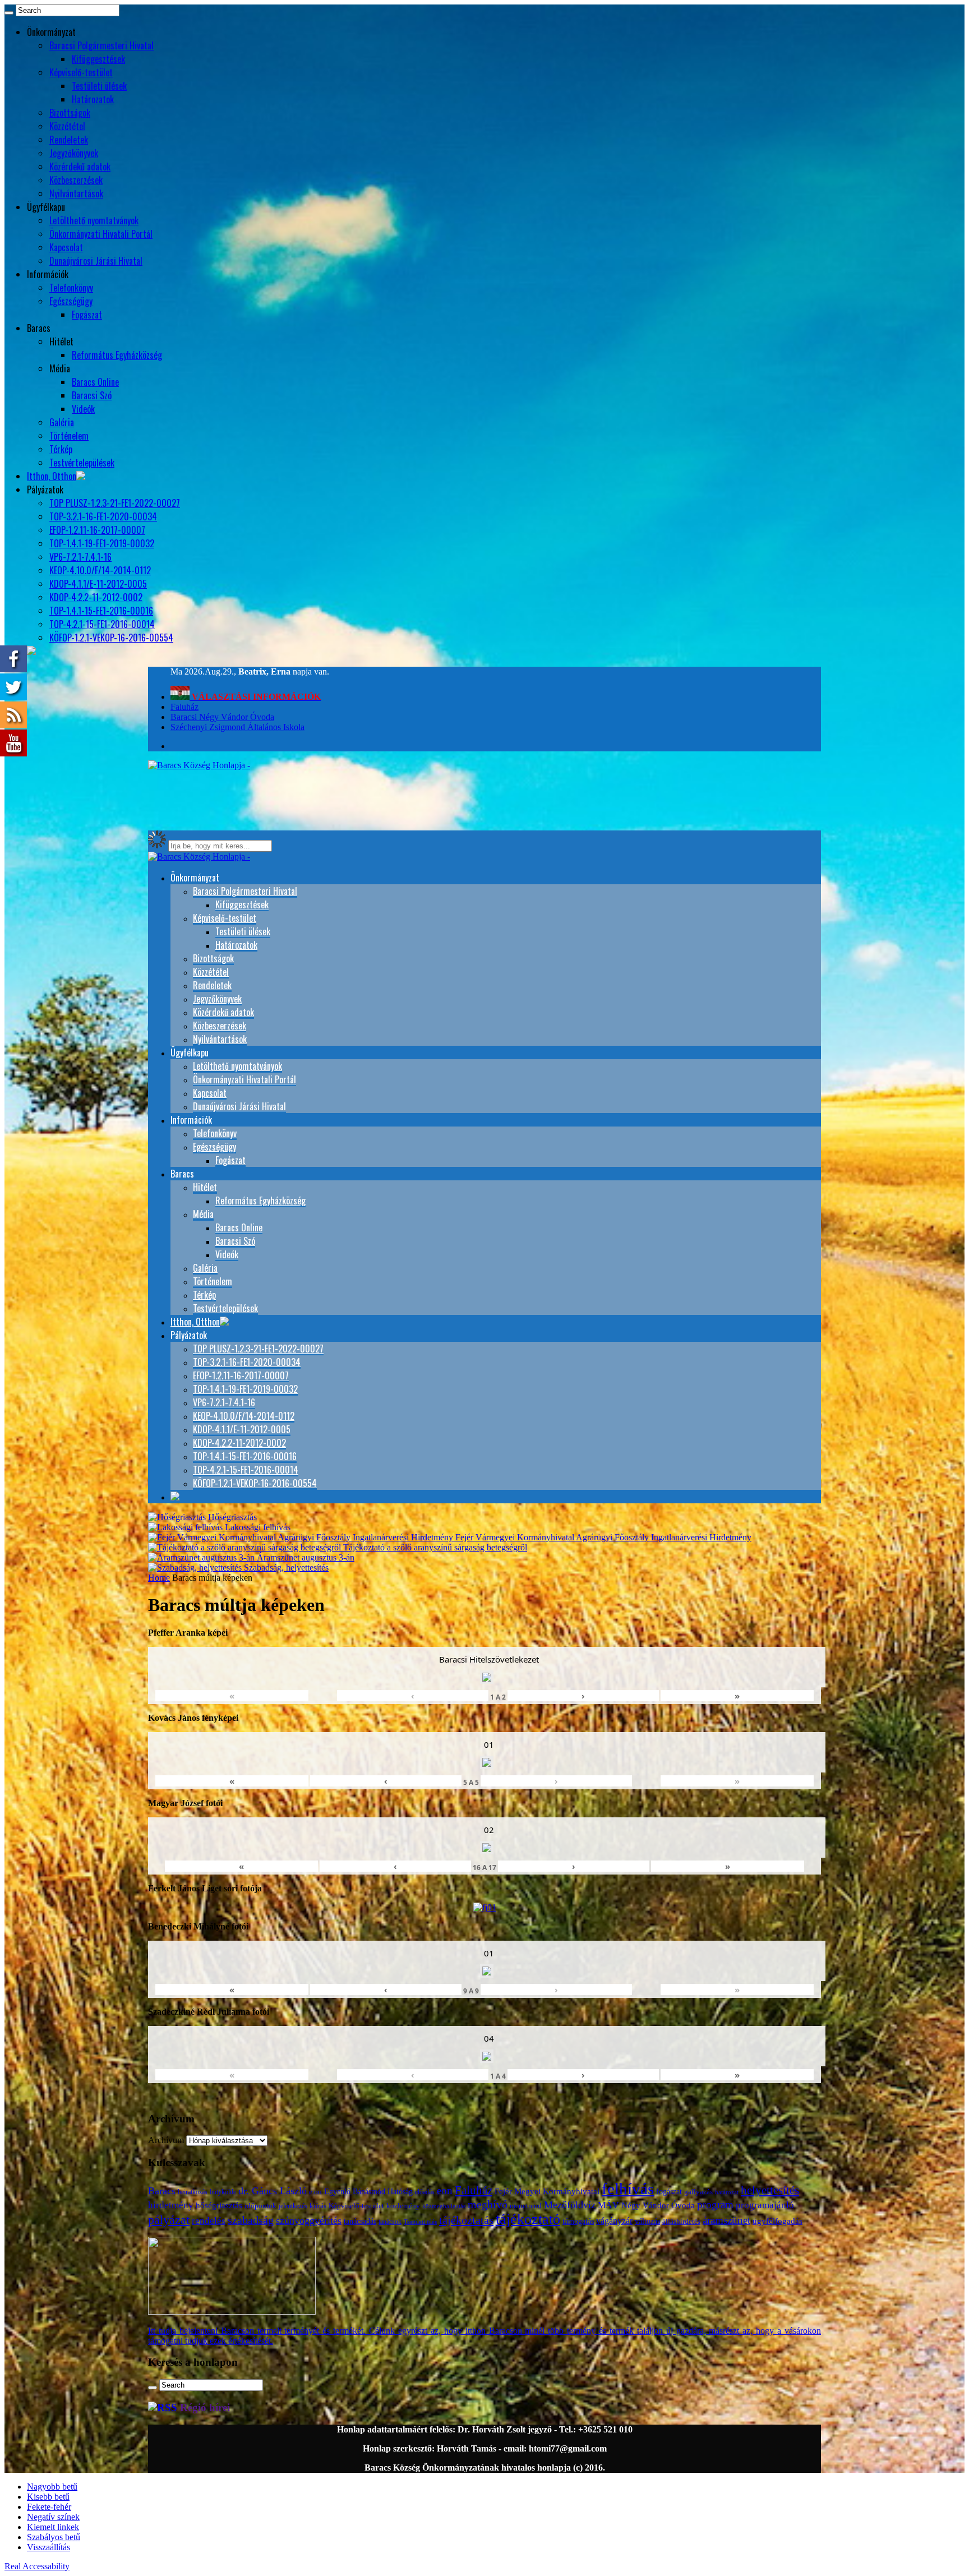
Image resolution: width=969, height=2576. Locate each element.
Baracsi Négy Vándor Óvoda (222, 717)
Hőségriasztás (231, 1517)
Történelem (69, 436)
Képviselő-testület (81, 72)
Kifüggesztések (98, 59)
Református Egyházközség (117, 355)
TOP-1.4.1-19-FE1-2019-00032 (102, 543)
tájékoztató (528, 2219)
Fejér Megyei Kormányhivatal (547, 2191)
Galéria (62, 422)
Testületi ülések (99, 86)
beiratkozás (193, 2192)
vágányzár (614, 2221)
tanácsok (390, 2222)
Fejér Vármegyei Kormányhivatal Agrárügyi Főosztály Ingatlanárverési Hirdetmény (602, 1537)
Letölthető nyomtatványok (94, 220)
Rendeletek (69, 140)
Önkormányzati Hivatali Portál (101, 234)
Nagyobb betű (52, 2487)
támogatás (578, 2221)
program (715, 2205)
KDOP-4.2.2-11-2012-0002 (96, 597)
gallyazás (698, 2192)
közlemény (403, 2206)
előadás (425, 2192)
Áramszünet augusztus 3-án (304, 1557)
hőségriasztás (219, 2205)
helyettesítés (770, 2190)
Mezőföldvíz (570, 2205)
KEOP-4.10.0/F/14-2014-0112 (100, 570)
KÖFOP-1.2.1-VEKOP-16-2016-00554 (111, 638)
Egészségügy (71, 301)
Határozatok (93, 99)
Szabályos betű (54, 2537)
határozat (727, 2192)
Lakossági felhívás (257, 1527)
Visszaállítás (49, 2547)
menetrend (526, 2206)
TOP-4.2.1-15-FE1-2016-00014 (102, 624)
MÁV (608, 2205)
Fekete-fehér (49, 2507)
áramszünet (726, 2220)
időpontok (260, 2206)
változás (647, 2221)
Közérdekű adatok (80, 167)
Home (159, 1578)
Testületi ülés (420, 2222)
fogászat (669, 2192)
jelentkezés (293, 2206)
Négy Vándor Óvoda (658, 2205)
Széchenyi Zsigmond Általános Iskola (237, 727)
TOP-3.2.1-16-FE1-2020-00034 (103, 516)
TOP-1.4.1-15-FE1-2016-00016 (101, 611)
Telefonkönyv (71, 288)
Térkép (61, 449)
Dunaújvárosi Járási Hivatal (96, 261)
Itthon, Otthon (52, 476)
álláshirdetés (681, 2221)
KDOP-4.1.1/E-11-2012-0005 (98, 584)
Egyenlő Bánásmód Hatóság (368, 2191)
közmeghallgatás (444, 2206)
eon (445, 2190)
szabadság (251, 2220)
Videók (83, 409)
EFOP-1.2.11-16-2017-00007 (97, 530)
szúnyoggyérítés (309, 2220)
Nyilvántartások (76, 193)
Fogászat (87, 315)
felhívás (628, 2189)
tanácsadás (360, 2221)
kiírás (318, 2206)
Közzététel (67, 126)
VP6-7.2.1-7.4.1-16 (80, 557)
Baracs (162, 2191)
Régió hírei (205, 2408)
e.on (315, 2192)
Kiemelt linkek (53, 2527)
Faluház (184, 707)
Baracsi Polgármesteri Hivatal (101, 45)
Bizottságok (70, 113)
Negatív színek (53, 2517)
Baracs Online (95, 382)
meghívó (488, 2204)
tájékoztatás (466, 2220)
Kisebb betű (48, 2497)
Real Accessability (37, 2566)
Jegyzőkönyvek (74, 153)
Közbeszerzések (76, 180)
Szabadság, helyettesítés (285, 1568)
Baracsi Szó (92, 395)
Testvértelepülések (82, 463)
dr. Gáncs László (273, 2191)
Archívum (166, 2140)
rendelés (209, 2221)
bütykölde (223, 2192)
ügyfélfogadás (777, 2221)
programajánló (765, 2205)
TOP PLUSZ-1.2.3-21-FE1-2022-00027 (115, 503)
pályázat (169, 2220)
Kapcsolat (66, 247)
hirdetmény (171, 2205)
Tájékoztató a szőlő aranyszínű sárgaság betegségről (434, 1547)
